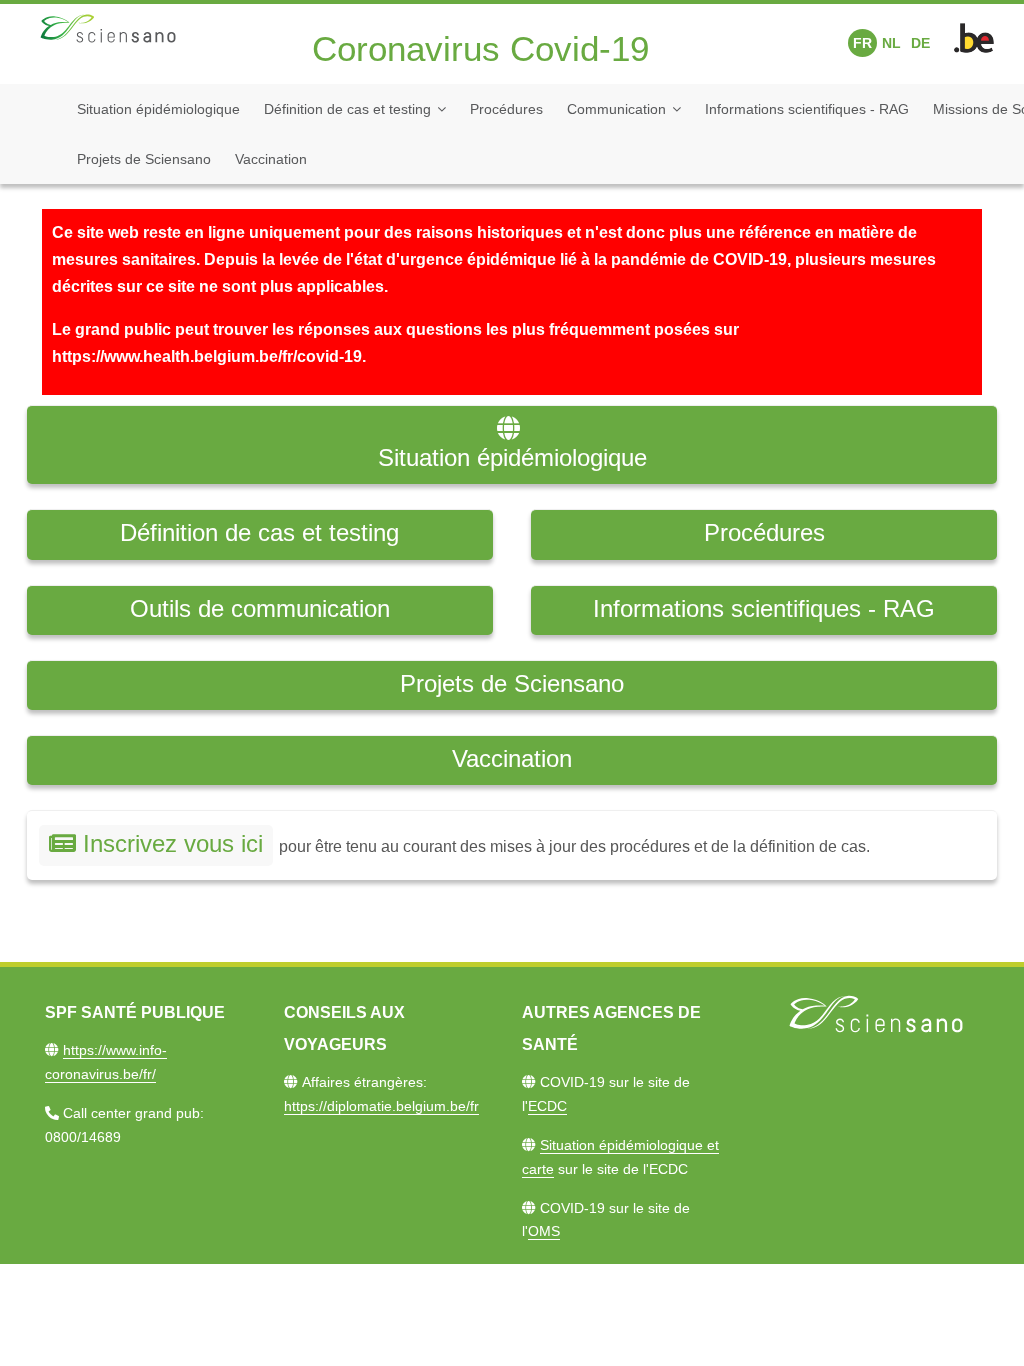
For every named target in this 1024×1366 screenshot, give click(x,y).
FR (862, 43)
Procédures (506, 109)
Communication (616, 109)
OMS (544, 1231)
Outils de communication (260, 608)
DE (920, 43)
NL (891, 43)
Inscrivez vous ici (173, 843)
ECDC (547, 1106)
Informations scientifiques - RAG (807, 109)
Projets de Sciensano (144, 159)
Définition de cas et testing (347, 109)
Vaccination (271, 159)
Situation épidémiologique (158, 109)
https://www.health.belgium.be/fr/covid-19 (207, 356)
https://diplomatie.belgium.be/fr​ (381, 1106)
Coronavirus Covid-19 (480, 48)
